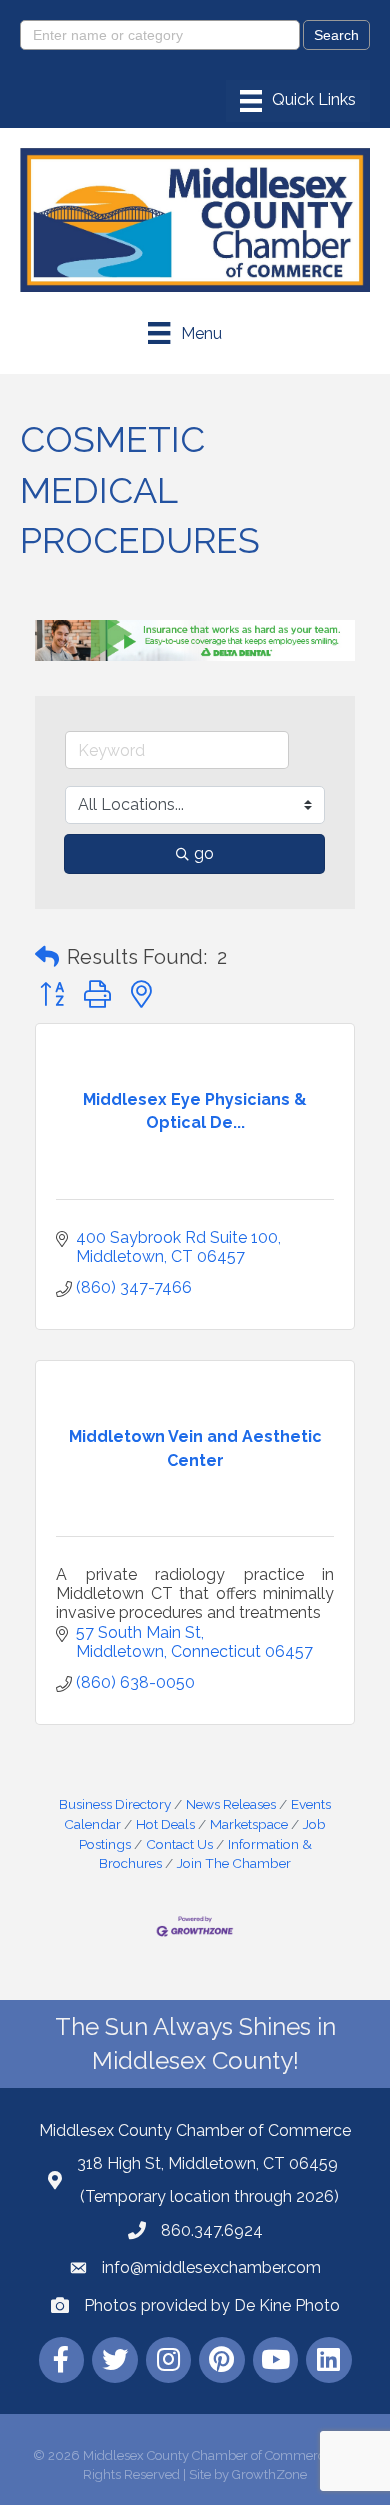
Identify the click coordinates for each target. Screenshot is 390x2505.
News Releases (231, 1804)
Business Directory (115, 1804)
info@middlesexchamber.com (211, 2267)
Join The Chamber (234, 1863)
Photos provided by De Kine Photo (212, 2305)
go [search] (204, 853)
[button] (47, 957)
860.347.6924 (212, 2230)
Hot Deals (165, 1824)
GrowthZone (269, 2474)
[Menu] (298, 101)
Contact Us (179, 1844)
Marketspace (249, 1824)
